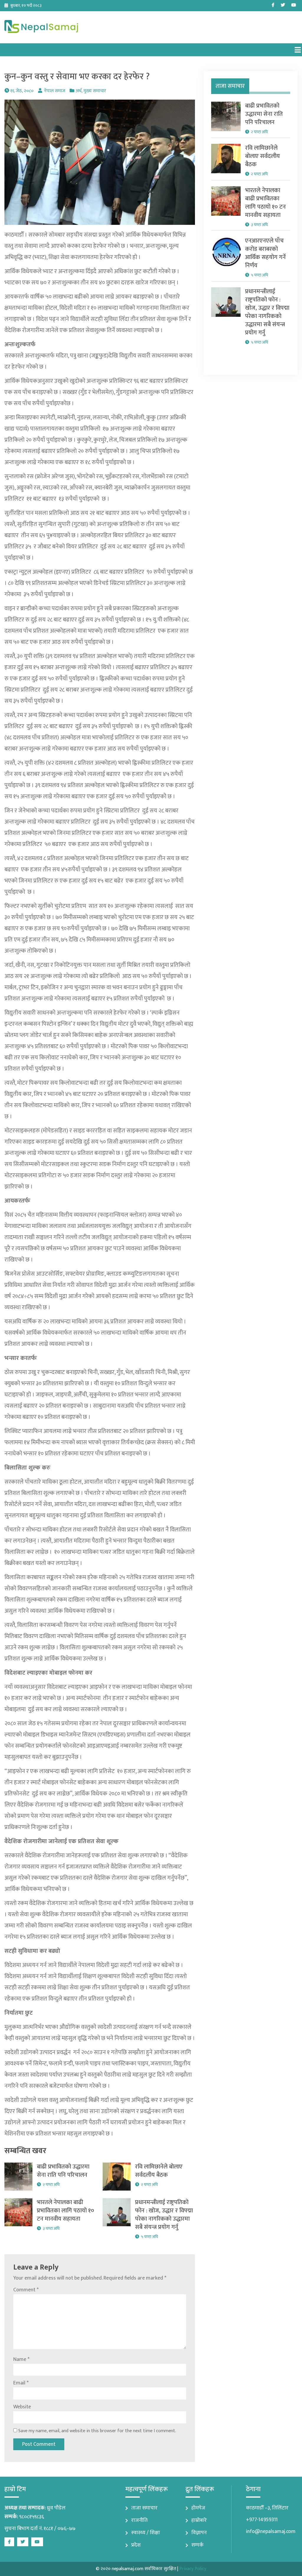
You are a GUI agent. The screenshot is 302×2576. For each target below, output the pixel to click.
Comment (26, 2290)
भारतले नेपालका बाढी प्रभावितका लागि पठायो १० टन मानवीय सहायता (65, 2211)
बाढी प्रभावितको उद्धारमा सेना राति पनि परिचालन (63, 2171)
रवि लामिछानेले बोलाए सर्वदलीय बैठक (159, 2171)
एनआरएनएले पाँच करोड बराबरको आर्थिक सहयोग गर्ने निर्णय (265, 253)
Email (21, 2383)
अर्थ (78, 91)
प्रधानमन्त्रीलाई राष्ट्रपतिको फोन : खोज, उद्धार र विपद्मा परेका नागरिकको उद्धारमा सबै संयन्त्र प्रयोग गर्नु (164, 2215)
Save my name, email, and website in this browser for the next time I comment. (97, 2431)
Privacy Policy (193, 2569)
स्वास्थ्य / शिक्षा (146, 2533)
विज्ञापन (199, 2533)
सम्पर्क (197, 2545)
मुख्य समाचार (95, 91)
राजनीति (139, 2520)
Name (21, 2359)
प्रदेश (136, 2545)
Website (22, 2407)
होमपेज (198, 2508)
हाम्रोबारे (199, 2520)
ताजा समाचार (144, 2508)
